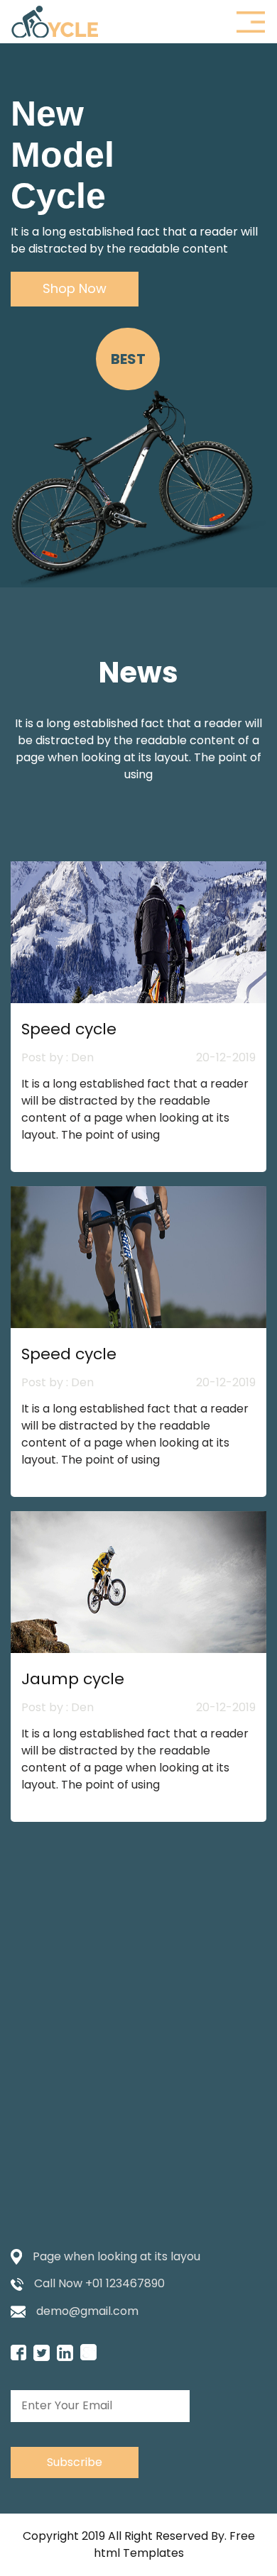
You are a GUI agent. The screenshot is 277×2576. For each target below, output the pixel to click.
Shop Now (75, 288)
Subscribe (75, 2462)
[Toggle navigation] (251, 22)
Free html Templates (174, 2544)
